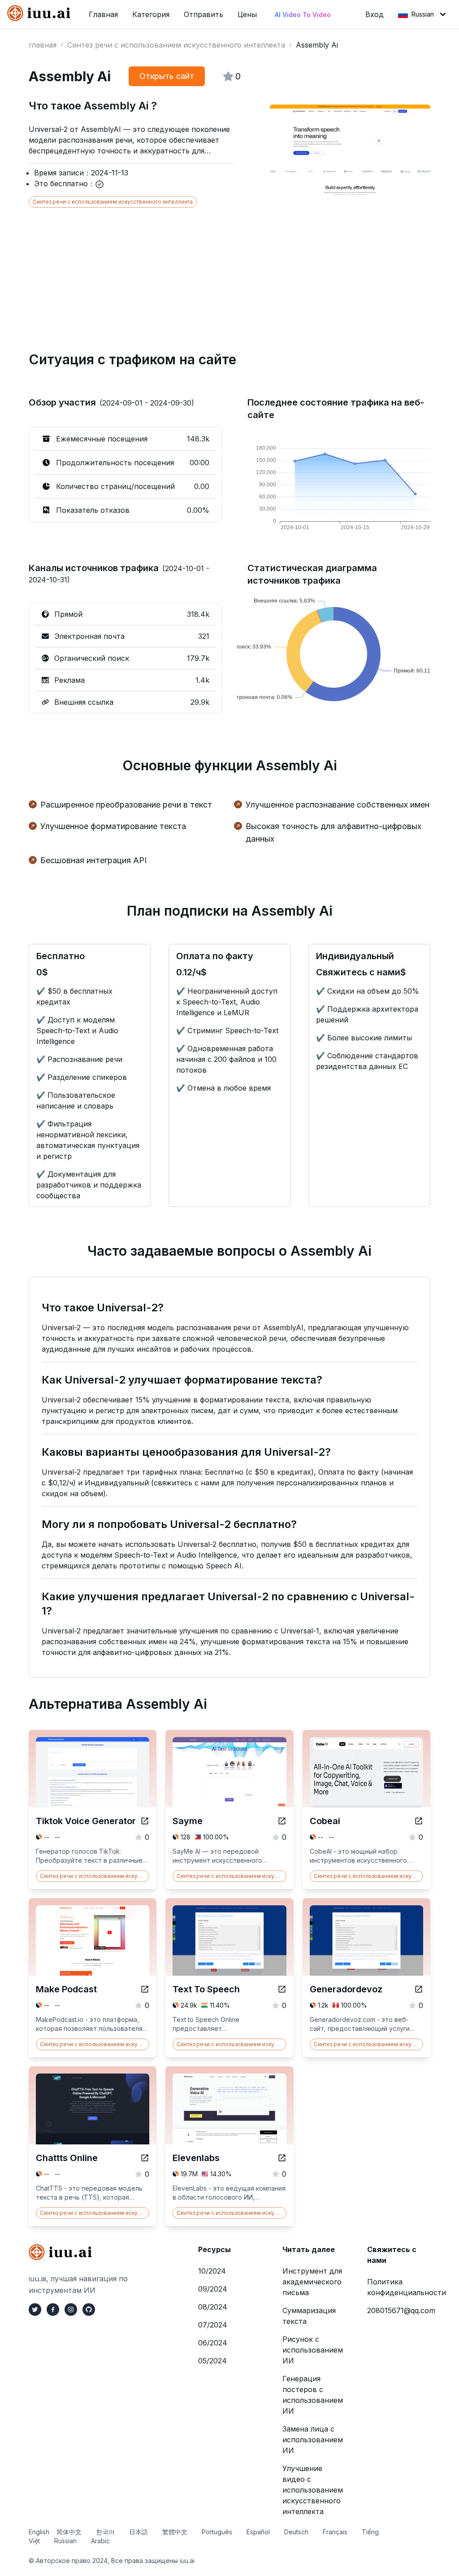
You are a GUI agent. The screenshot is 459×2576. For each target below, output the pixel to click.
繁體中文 (175, 2532)
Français (335, 2532)
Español (258, 2532)
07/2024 (213, 2325)
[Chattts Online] (145, 2158)
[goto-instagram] (71, 2310)
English (39, 2532)
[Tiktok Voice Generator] (145, 1821)
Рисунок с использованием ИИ (313, 2350)
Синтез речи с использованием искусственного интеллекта (176, 45)
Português (217, 2532)
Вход (375, 14)
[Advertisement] (229, 271)
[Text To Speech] (282, 1989)
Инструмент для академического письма (312, 2282)
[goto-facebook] (53, 2310)
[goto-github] (89, 2310)
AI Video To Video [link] (303, 15)
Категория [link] (151, 14)
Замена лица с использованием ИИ (313, 2440)
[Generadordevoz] (419, 1989)
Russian (423, 14)
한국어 (105, 2532)
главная (43, 45)
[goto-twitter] (35, 2310)
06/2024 (213, 2343)
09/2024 (213, 2289)
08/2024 (213, 2307)
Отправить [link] (204, 14)
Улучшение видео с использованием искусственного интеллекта (313, 2490)
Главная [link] (103, 14)
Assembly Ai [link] (317, 45)
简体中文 (69, 2532)
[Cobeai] (419, 1821)
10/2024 (212, 2271)
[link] (41, 13)
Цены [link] (247, 14)
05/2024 (212, 2361)
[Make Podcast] (145, 1989)
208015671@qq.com (401, 2310)
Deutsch (296, 2532)
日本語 (139, 2532)
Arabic (100, 2541)
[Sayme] (282, 1821)
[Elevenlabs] (282, 2158)
